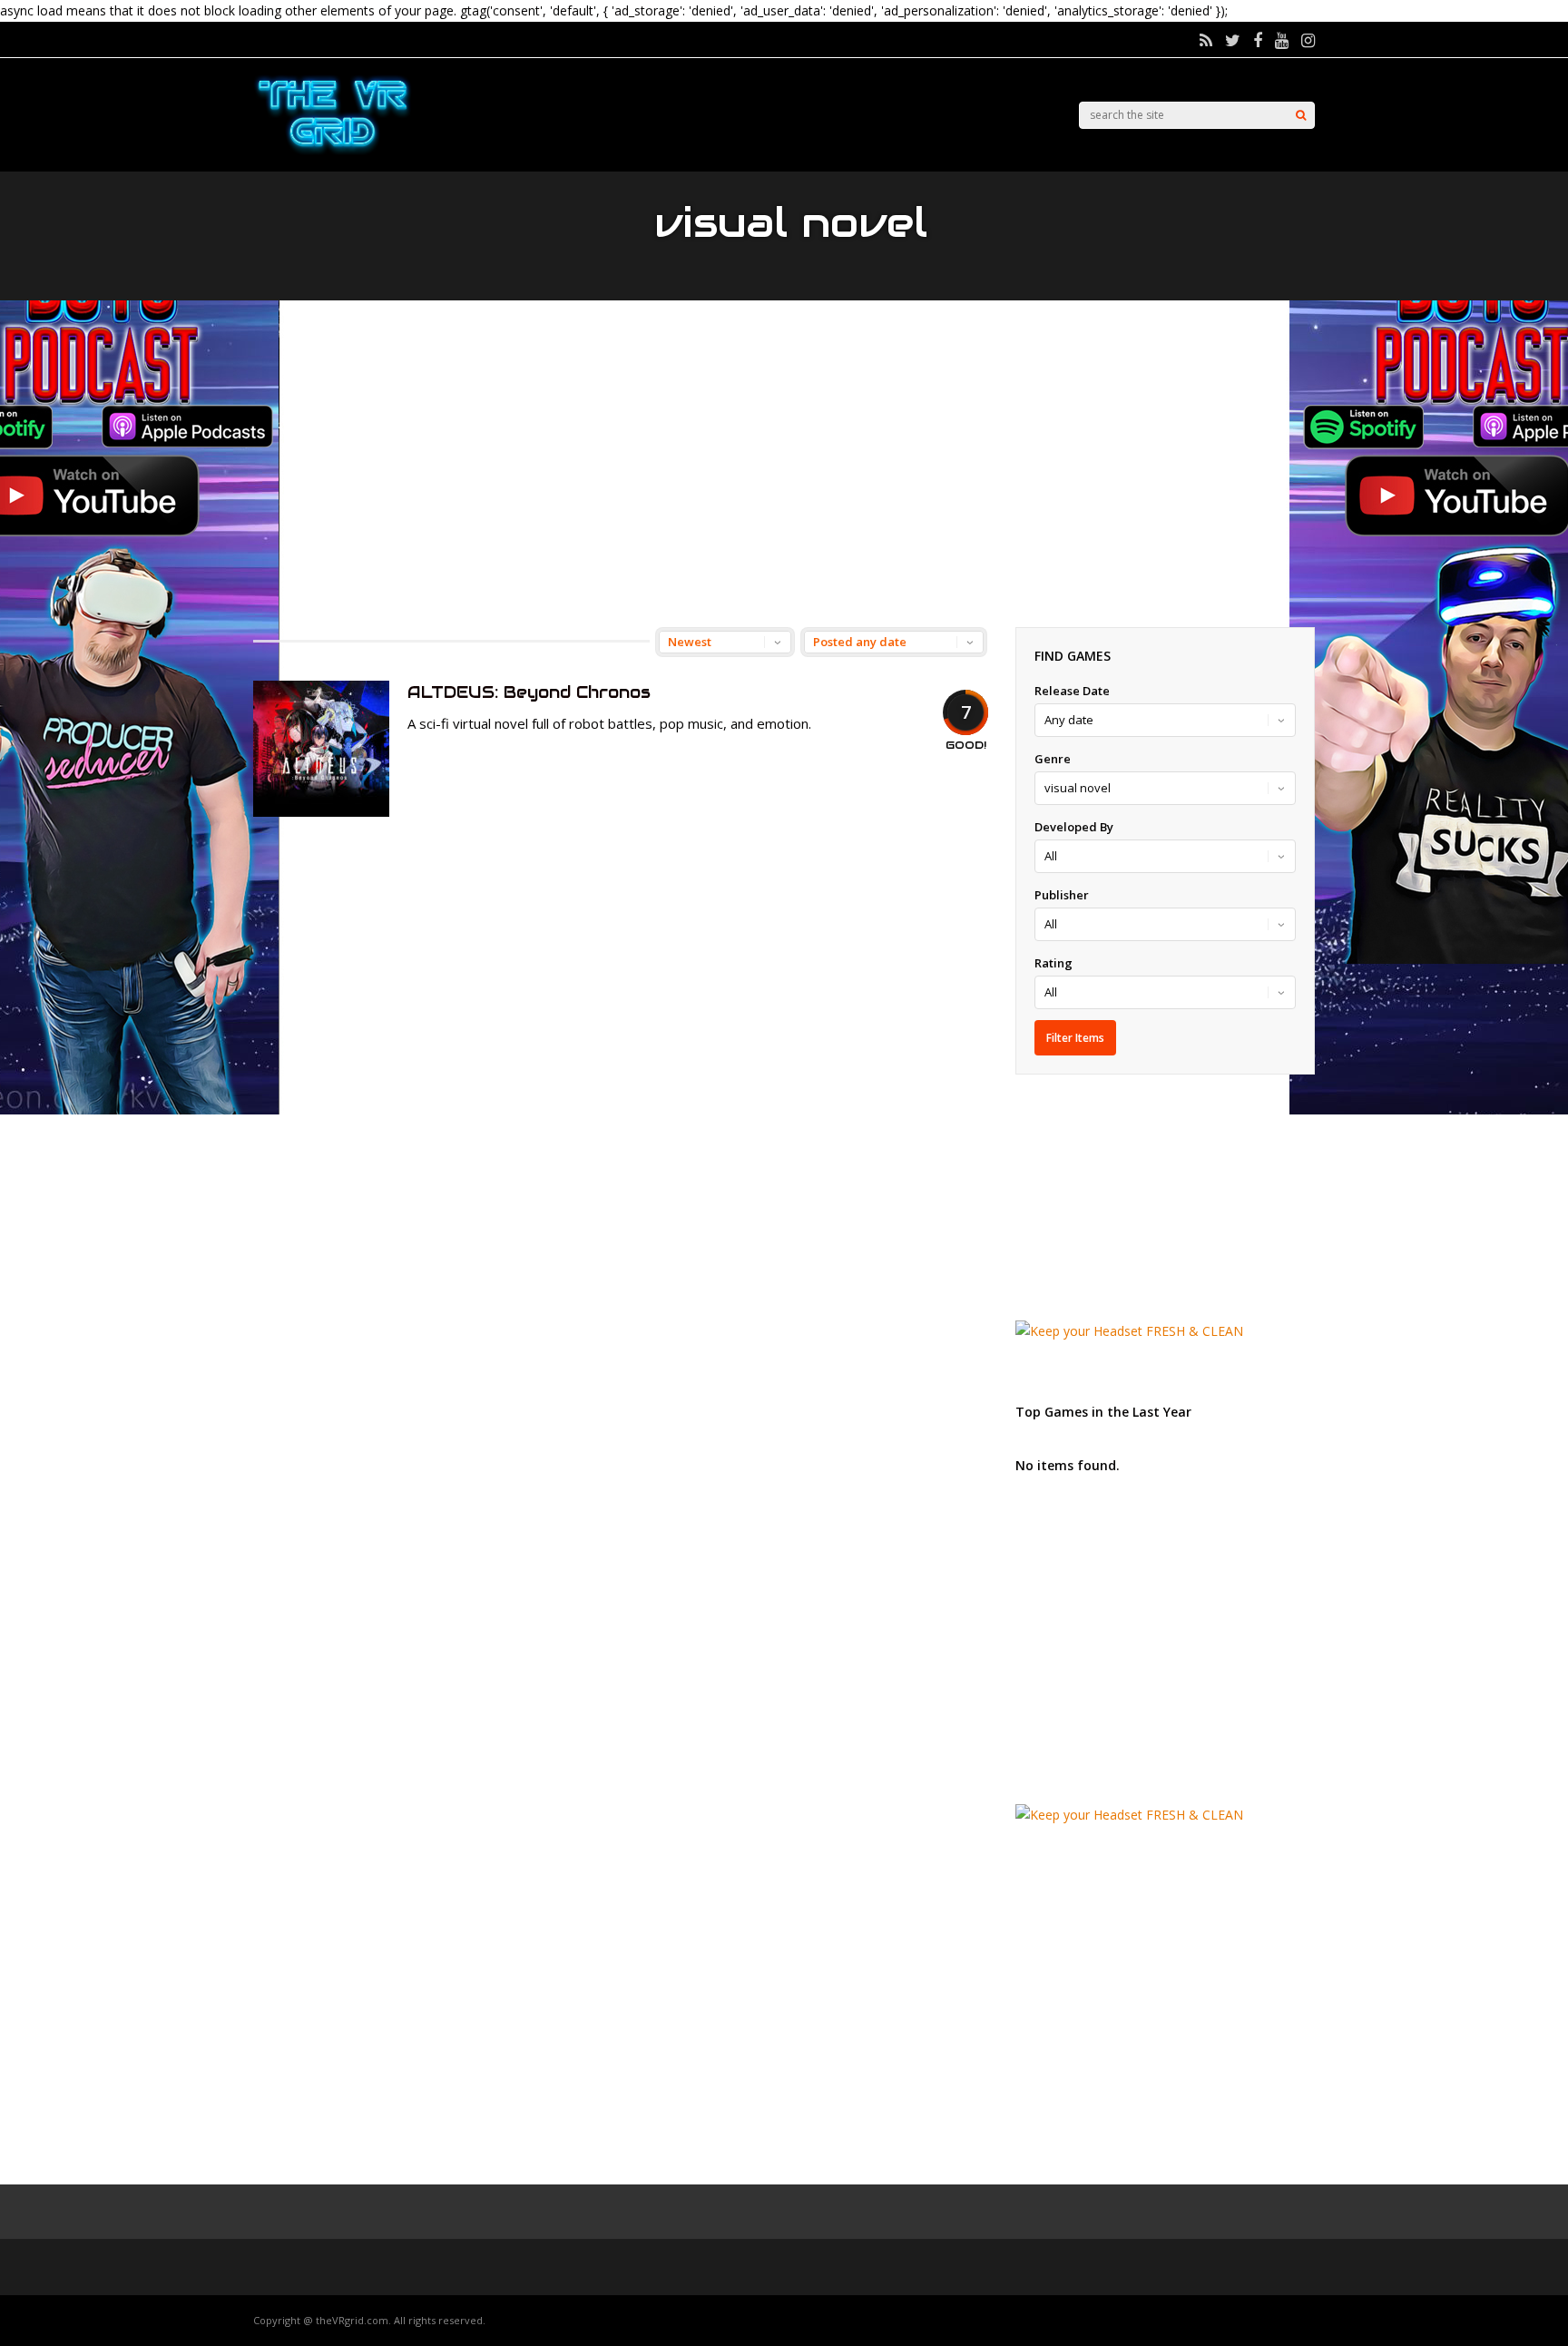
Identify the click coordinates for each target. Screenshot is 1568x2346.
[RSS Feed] (1206, 40)
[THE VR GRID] (333, 152)
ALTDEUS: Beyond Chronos (529, 692)
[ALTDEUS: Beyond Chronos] (321, 812)
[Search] (1301, 115)
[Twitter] (1233, 40)
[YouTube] (1282, 40)
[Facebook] (1258, 40)
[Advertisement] (784, 464)
